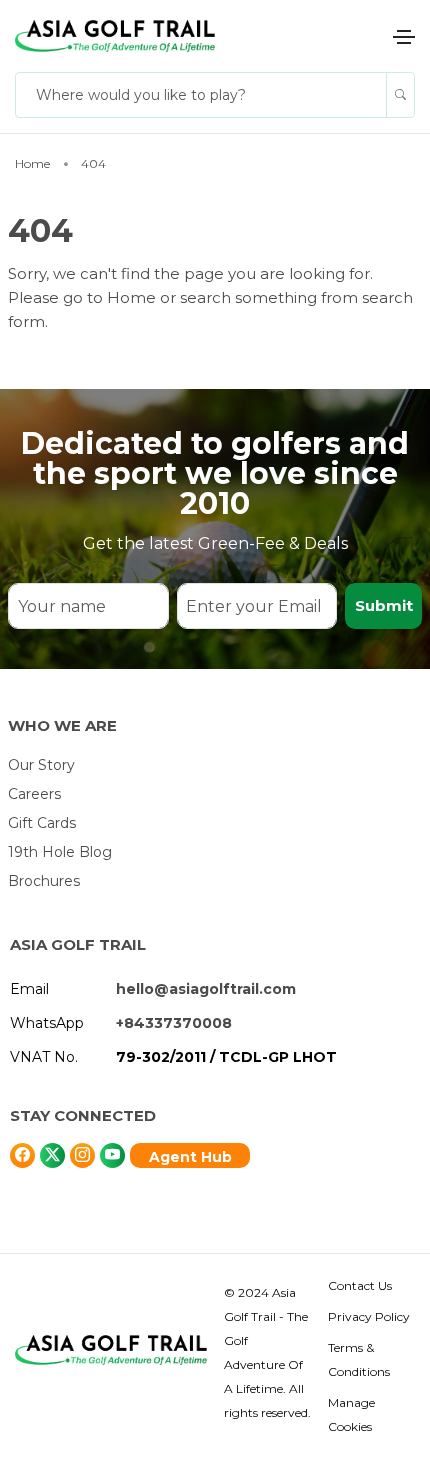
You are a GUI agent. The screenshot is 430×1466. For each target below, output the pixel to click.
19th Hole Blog (60, 852)
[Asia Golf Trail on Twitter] (22, 1155)
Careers (34, 794)
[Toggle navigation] (404, 37)
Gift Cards (42, 823)
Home (133, 297)
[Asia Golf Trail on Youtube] (112, 1155)
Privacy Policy (369, 1316)
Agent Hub (190, 1157)
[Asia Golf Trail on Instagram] (82, 1155)
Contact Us (360, 1285)
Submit (384, 605)
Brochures (44, 881)
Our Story (41, 765)
